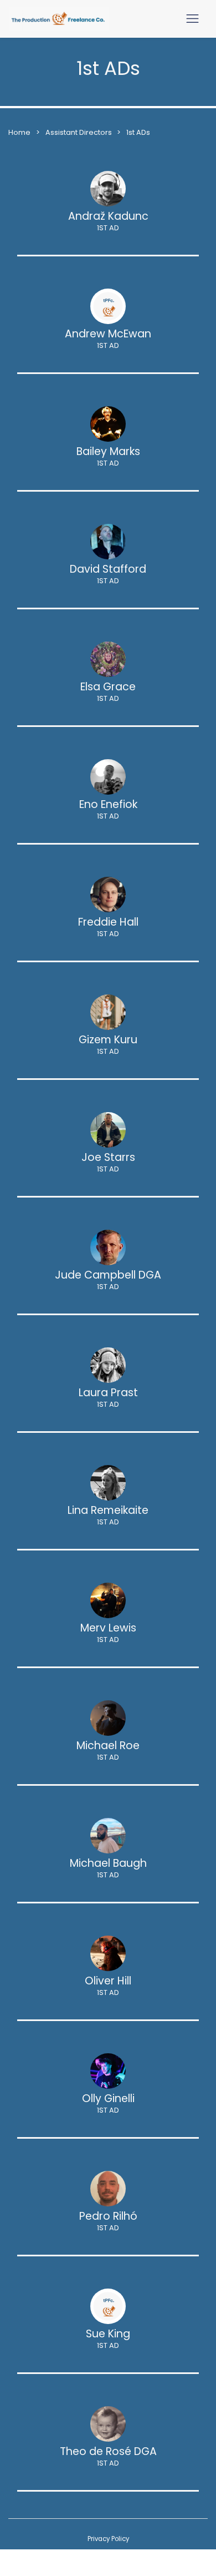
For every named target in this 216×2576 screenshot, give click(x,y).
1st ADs (138, 132)
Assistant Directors (79, 132)
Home (19, 132)
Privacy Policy (108, 2539)
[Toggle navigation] (192, 19)
